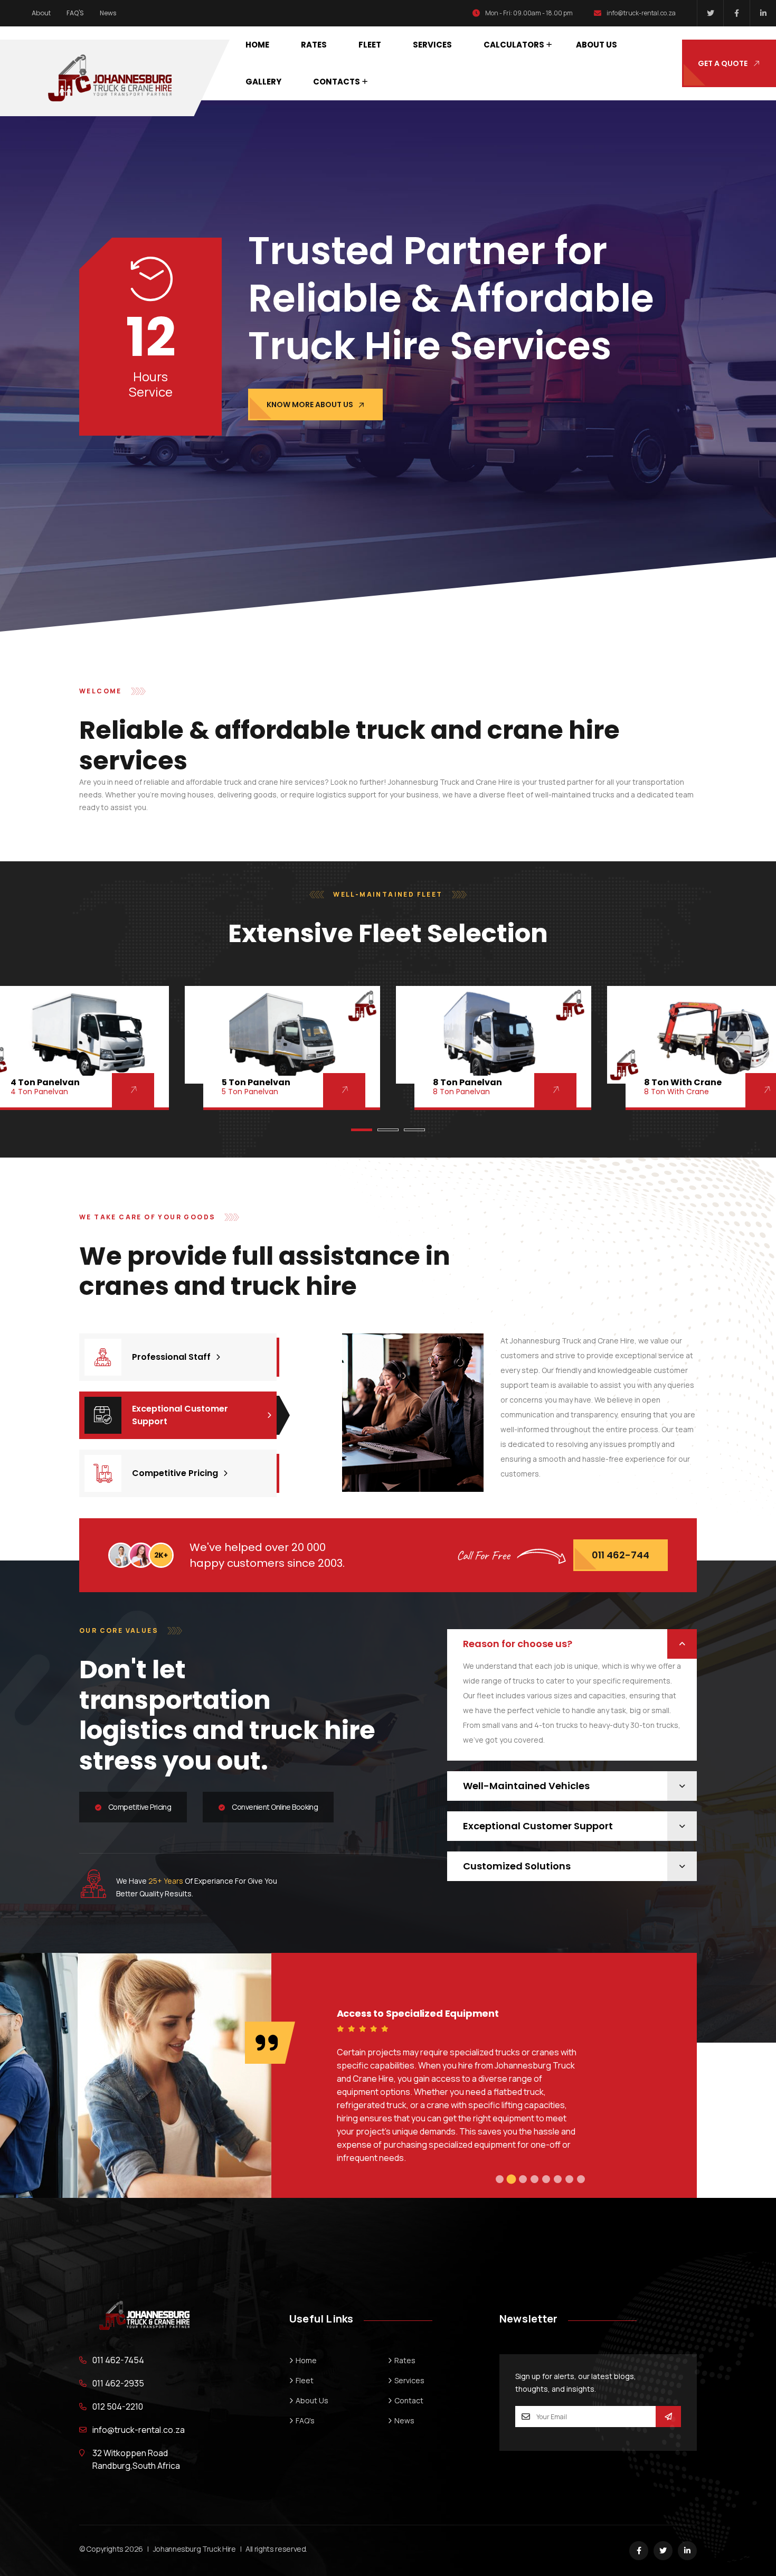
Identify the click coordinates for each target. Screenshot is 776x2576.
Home (257, 45)
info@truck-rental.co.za (641, 13)
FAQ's (305, 2420)
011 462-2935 (118, 2383)
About (41, 13)
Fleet (370, 45)
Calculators (514, 45)
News (108, 13)
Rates (314, 45)
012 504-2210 (118, 2406)
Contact (409, 2400)
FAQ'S (75, 13)
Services (432, 45)
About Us (597, 45)
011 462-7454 (118, 2360)
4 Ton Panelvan (45, 1082)
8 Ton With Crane (683, 1082)
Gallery (263, 82)
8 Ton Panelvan (467, 1082)
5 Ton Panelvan (256, 1082)
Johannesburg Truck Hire (195, 2549)
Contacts (337, 82)
